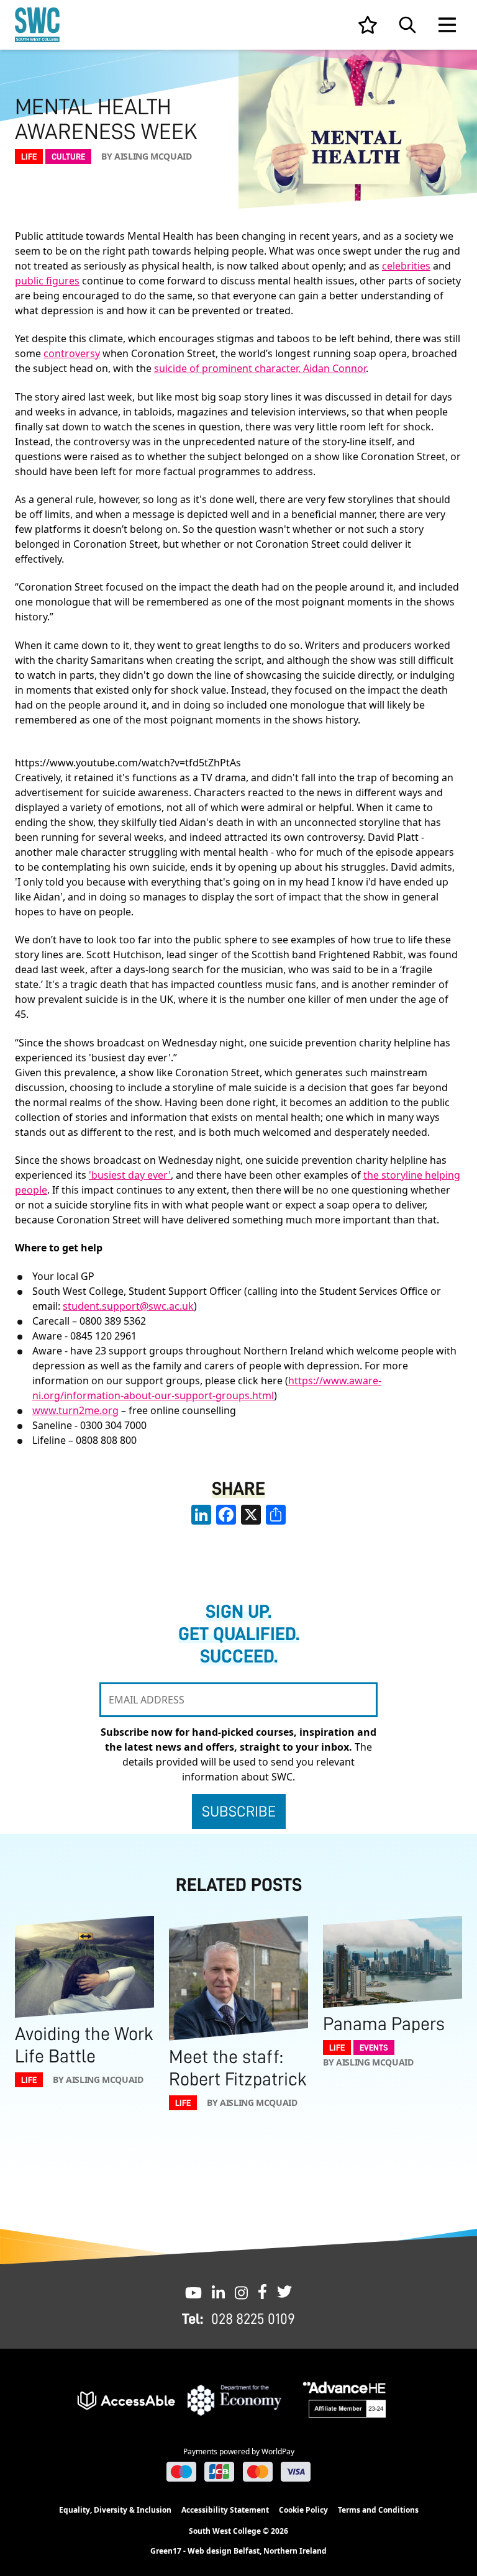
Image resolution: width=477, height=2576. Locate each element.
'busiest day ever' (130, 1175)
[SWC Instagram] (241, 2292)
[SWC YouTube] (193, 2292)
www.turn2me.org (75, 1410)
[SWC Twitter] (284, 2292)
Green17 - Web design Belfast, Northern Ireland (238, 2551)
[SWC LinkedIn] (218, 2292)
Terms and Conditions (378, 2510)
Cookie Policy (303, 2510)
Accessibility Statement (225, 2510)
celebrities (406, 266)
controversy (72, 353)
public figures (47, 281)
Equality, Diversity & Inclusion (115, 2510)
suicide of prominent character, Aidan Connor (260, 368)
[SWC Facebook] (262, 2292)
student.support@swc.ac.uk (128, 1306)
